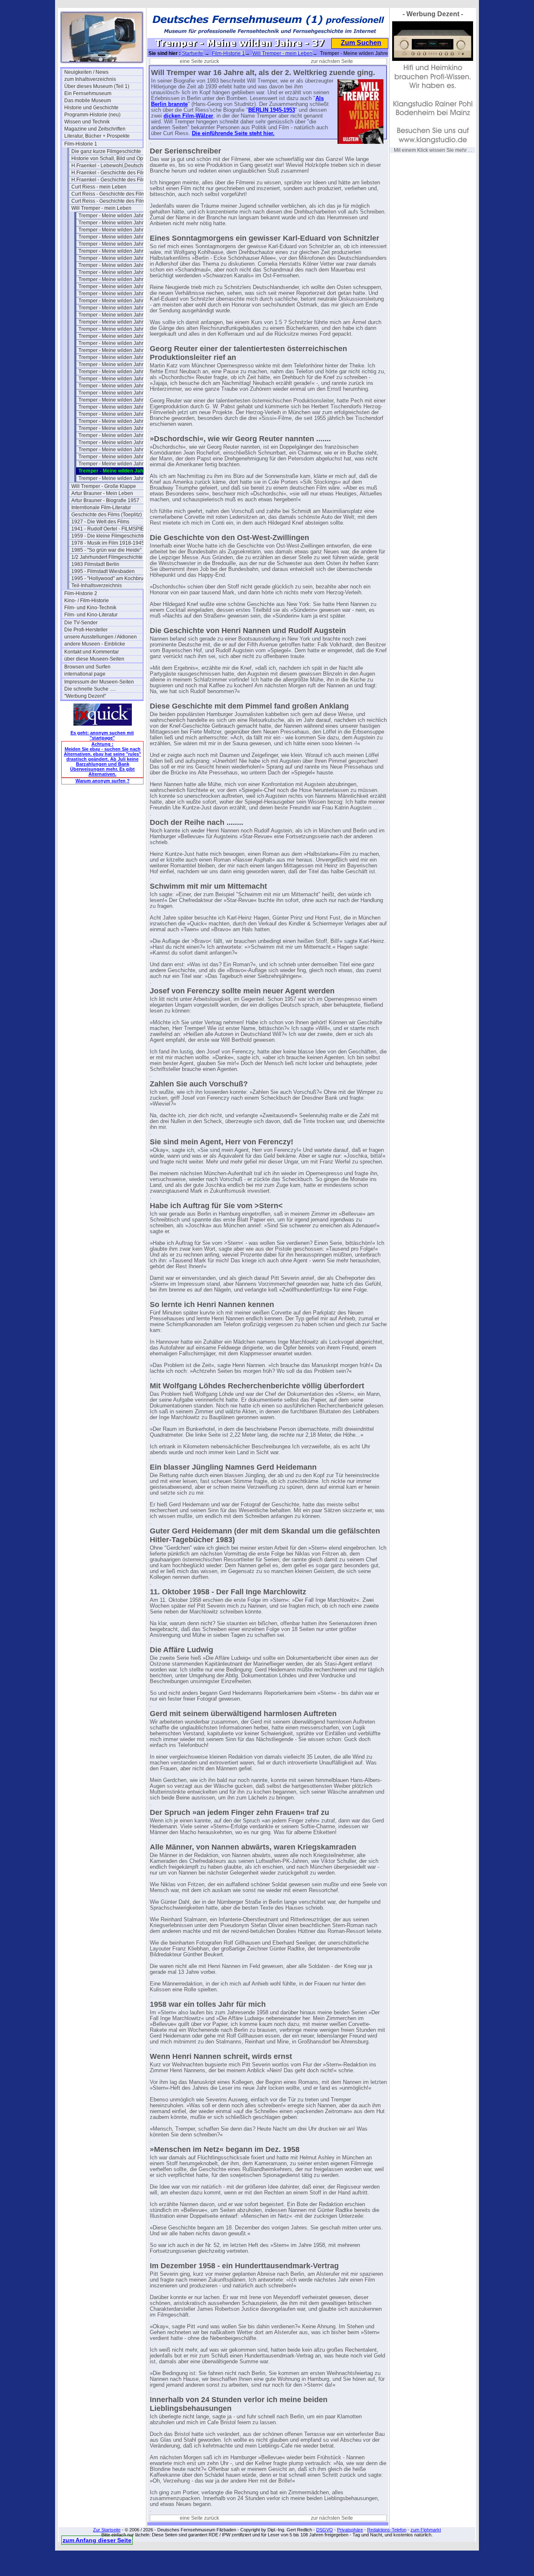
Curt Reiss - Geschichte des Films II (111, 201)
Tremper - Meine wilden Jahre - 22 (117, 364)
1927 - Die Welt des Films (100, 522)
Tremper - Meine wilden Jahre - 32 (117, 435)
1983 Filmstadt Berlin (95, 564)
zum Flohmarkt (426, 2530)
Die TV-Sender (81, 623)
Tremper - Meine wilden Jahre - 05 (117, 244)
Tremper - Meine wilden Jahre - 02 (117, 223)
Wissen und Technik (87, 122)
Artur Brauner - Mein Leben (102, 493)
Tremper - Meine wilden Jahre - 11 (117, 287)
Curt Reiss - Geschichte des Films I (111, 194)
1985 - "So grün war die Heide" (106, 550)
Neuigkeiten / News (86, 72)
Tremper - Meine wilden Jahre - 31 (117, 428)
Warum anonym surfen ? (103, 781)
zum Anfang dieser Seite (97, 2540)
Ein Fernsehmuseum (88, 93)
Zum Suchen (361, 43)
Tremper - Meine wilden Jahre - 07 (117, 258)
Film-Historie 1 (81, 144)
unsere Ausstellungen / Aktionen (101, 637)
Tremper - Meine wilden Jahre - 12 (117, 294)
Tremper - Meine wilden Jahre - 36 (117, 464)
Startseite (193, 53)
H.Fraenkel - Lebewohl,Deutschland (111, 166)
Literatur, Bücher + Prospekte (97, 136)
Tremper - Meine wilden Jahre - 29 (117, 414)
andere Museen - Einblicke (95, 644)
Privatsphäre (350, 2530)
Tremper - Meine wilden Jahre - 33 (117, 442)
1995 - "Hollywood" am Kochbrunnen (111, 578)
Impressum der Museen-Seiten (99, 682)
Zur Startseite (107, 2530)
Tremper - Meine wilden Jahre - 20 (117, 350)
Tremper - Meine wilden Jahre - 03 (117, 230)
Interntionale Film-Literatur (101, 508)
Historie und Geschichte (91, 108)
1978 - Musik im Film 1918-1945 (108, 543)
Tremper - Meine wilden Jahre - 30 (117, 421)
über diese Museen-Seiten (94, 659)
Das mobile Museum (88, 101)
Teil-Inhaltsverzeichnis (97, 586)
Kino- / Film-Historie (87, 601)
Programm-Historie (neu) (92, 115)
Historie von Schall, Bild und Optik (110, 158)
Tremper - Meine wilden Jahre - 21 (117, 357)
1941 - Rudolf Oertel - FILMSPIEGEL (111, 529)
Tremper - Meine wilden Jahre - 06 (117, 251)
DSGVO (325, 2530)
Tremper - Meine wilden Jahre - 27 (117, 400)
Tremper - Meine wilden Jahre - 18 (117, 336)
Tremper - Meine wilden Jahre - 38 (117, 478)
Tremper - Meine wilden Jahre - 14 (117, 308)
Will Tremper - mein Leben (101, 208)
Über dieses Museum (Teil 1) (97, 86)
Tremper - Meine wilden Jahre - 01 (117, 216)
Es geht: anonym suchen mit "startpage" (102, 735)
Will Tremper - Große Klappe (104, 486)
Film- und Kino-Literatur (91, 615)
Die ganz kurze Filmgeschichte (106, 151)
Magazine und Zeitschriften (95, 129)
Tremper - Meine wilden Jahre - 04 (117, 237)
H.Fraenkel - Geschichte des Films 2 (111, 180)
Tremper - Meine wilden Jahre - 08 (117, 265)
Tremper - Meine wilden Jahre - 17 (117, 329)
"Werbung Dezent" (85, 696)
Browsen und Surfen (87, 667)
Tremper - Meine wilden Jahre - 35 (117, 457)
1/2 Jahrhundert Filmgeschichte (107, 557)
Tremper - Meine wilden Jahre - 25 (117, 386)
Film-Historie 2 (81, 593)
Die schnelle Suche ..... (90, 689)
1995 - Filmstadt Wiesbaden (103, 571)
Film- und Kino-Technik (90, 608)
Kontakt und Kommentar (92, 652)
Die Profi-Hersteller (86, 630)
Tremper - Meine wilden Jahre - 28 (117, 407)
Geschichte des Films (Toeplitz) (107, 515)
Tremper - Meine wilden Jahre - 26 (117, 393)
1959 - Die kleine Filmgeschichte (108, 536)
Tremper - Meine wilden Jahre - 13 (117, 301)
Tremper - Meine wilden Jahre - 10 (117, 279)
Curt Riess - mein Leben (99, 187)
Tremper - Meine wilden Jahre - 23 (117, 372)
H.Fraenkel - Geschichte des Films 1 (111, 173)
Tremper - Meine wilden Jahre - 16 (117, 322)
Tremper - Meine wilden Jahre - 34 (117, 450)
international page (85, 674)
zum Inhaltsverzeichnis (90, 79)
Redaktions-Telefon (387, 2530)
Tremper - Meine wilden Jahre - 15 (117, 315)
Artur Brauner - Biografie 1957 (105, 500)
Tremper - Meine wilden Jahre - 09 (117, 272)
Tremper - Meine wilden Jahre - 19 (117, 343)
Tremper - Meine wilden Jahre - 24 (117, 379)
